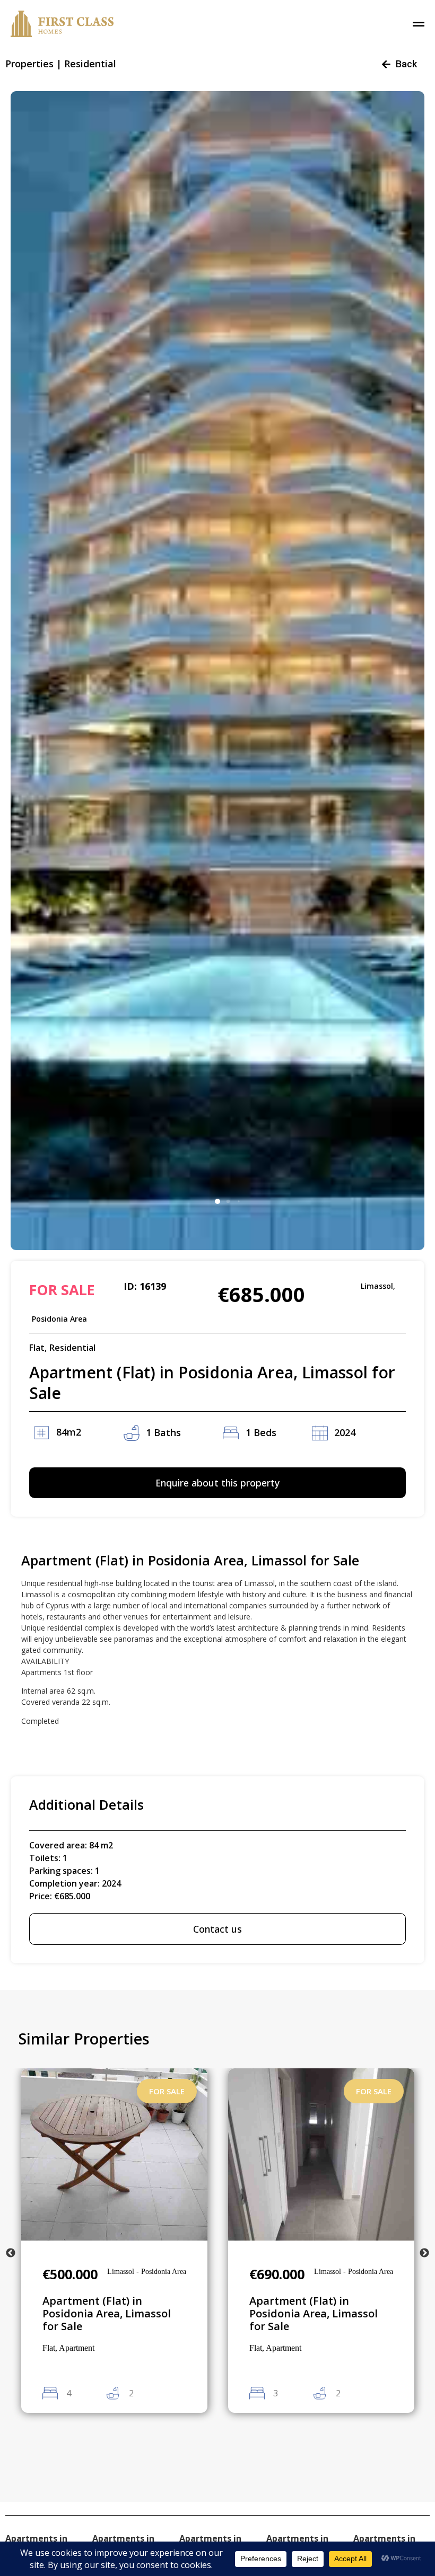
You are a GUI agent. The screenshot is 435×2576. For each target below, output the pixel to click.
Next (424, 2253)
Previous (11, 2253)
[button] (217, 1201)
